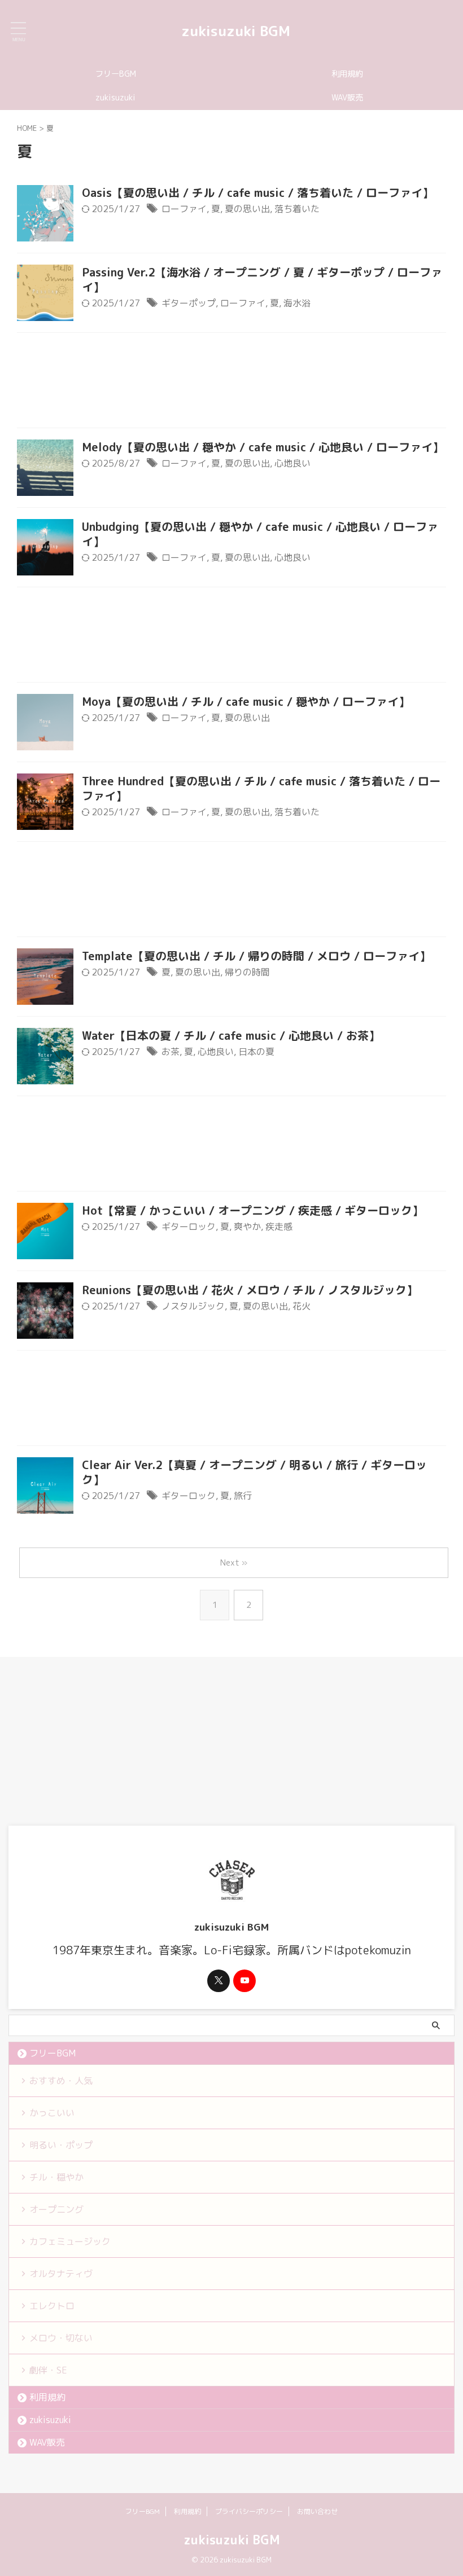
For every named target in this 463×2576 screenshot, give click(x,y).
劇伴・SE (48, 2370)
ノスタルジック (193, 1306)
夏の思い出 (247, 209)
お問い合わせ (317, 2511)
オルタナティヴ (61, 2274)
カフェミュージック (70, 2241)
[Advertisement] (231, 383)
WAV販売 (347, 98)
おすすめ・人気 (61, 2081)
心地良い (292, 463)
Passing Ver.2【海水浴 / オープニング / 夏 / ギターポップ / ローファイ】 (262, 279)
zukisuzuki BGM (236, 31)
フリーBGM (116, 74)
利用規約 (347, 74)
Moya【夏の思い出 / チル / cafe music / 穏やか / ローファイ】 (246, 701)
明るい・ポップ (61, 2145)
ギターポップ (189, 303)
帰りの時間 (247, 972)
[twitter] (219, 1981)
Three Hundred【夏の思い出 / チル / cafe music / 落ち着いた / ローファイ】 (261, 788)
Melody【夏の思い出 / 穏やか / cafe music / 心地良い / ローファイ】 (263, 447)
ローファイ (184, 209)
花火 (302, 1306)
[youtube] (244, 1981)
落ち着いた (297, 209)
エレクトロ (52, 2306)
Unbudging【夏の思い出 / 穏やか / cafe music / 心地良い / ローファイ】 (260, 534)
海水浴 (297, 303)
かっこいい (52, 2113)
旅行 (243, 1496)
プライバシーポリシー (249, 2511)
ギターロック (189, 1227)
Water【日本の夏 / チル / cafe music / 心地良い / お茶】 (231, 1035)
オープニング (56, 2209)
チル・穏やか (56, 2177)
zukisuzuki (115, 98)
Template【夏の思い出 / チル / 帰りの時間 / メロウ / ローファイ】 (256, 956)
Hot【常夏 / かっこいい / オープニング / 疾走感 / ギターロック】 (253, 1210)
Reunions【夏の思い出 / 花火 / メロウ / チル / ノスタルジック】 (250, 1290)
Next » (234, 1562)
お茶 (171, 1052)
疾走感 (279, 1227)
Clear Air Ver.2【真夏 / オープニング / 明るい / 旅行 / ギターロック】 (254, 1472)
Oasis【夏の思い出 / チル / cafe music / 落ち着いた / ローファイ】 (258, 192)
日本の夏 (256, 1052)
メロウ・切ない (61, 2338)
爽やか (247, 1227)
